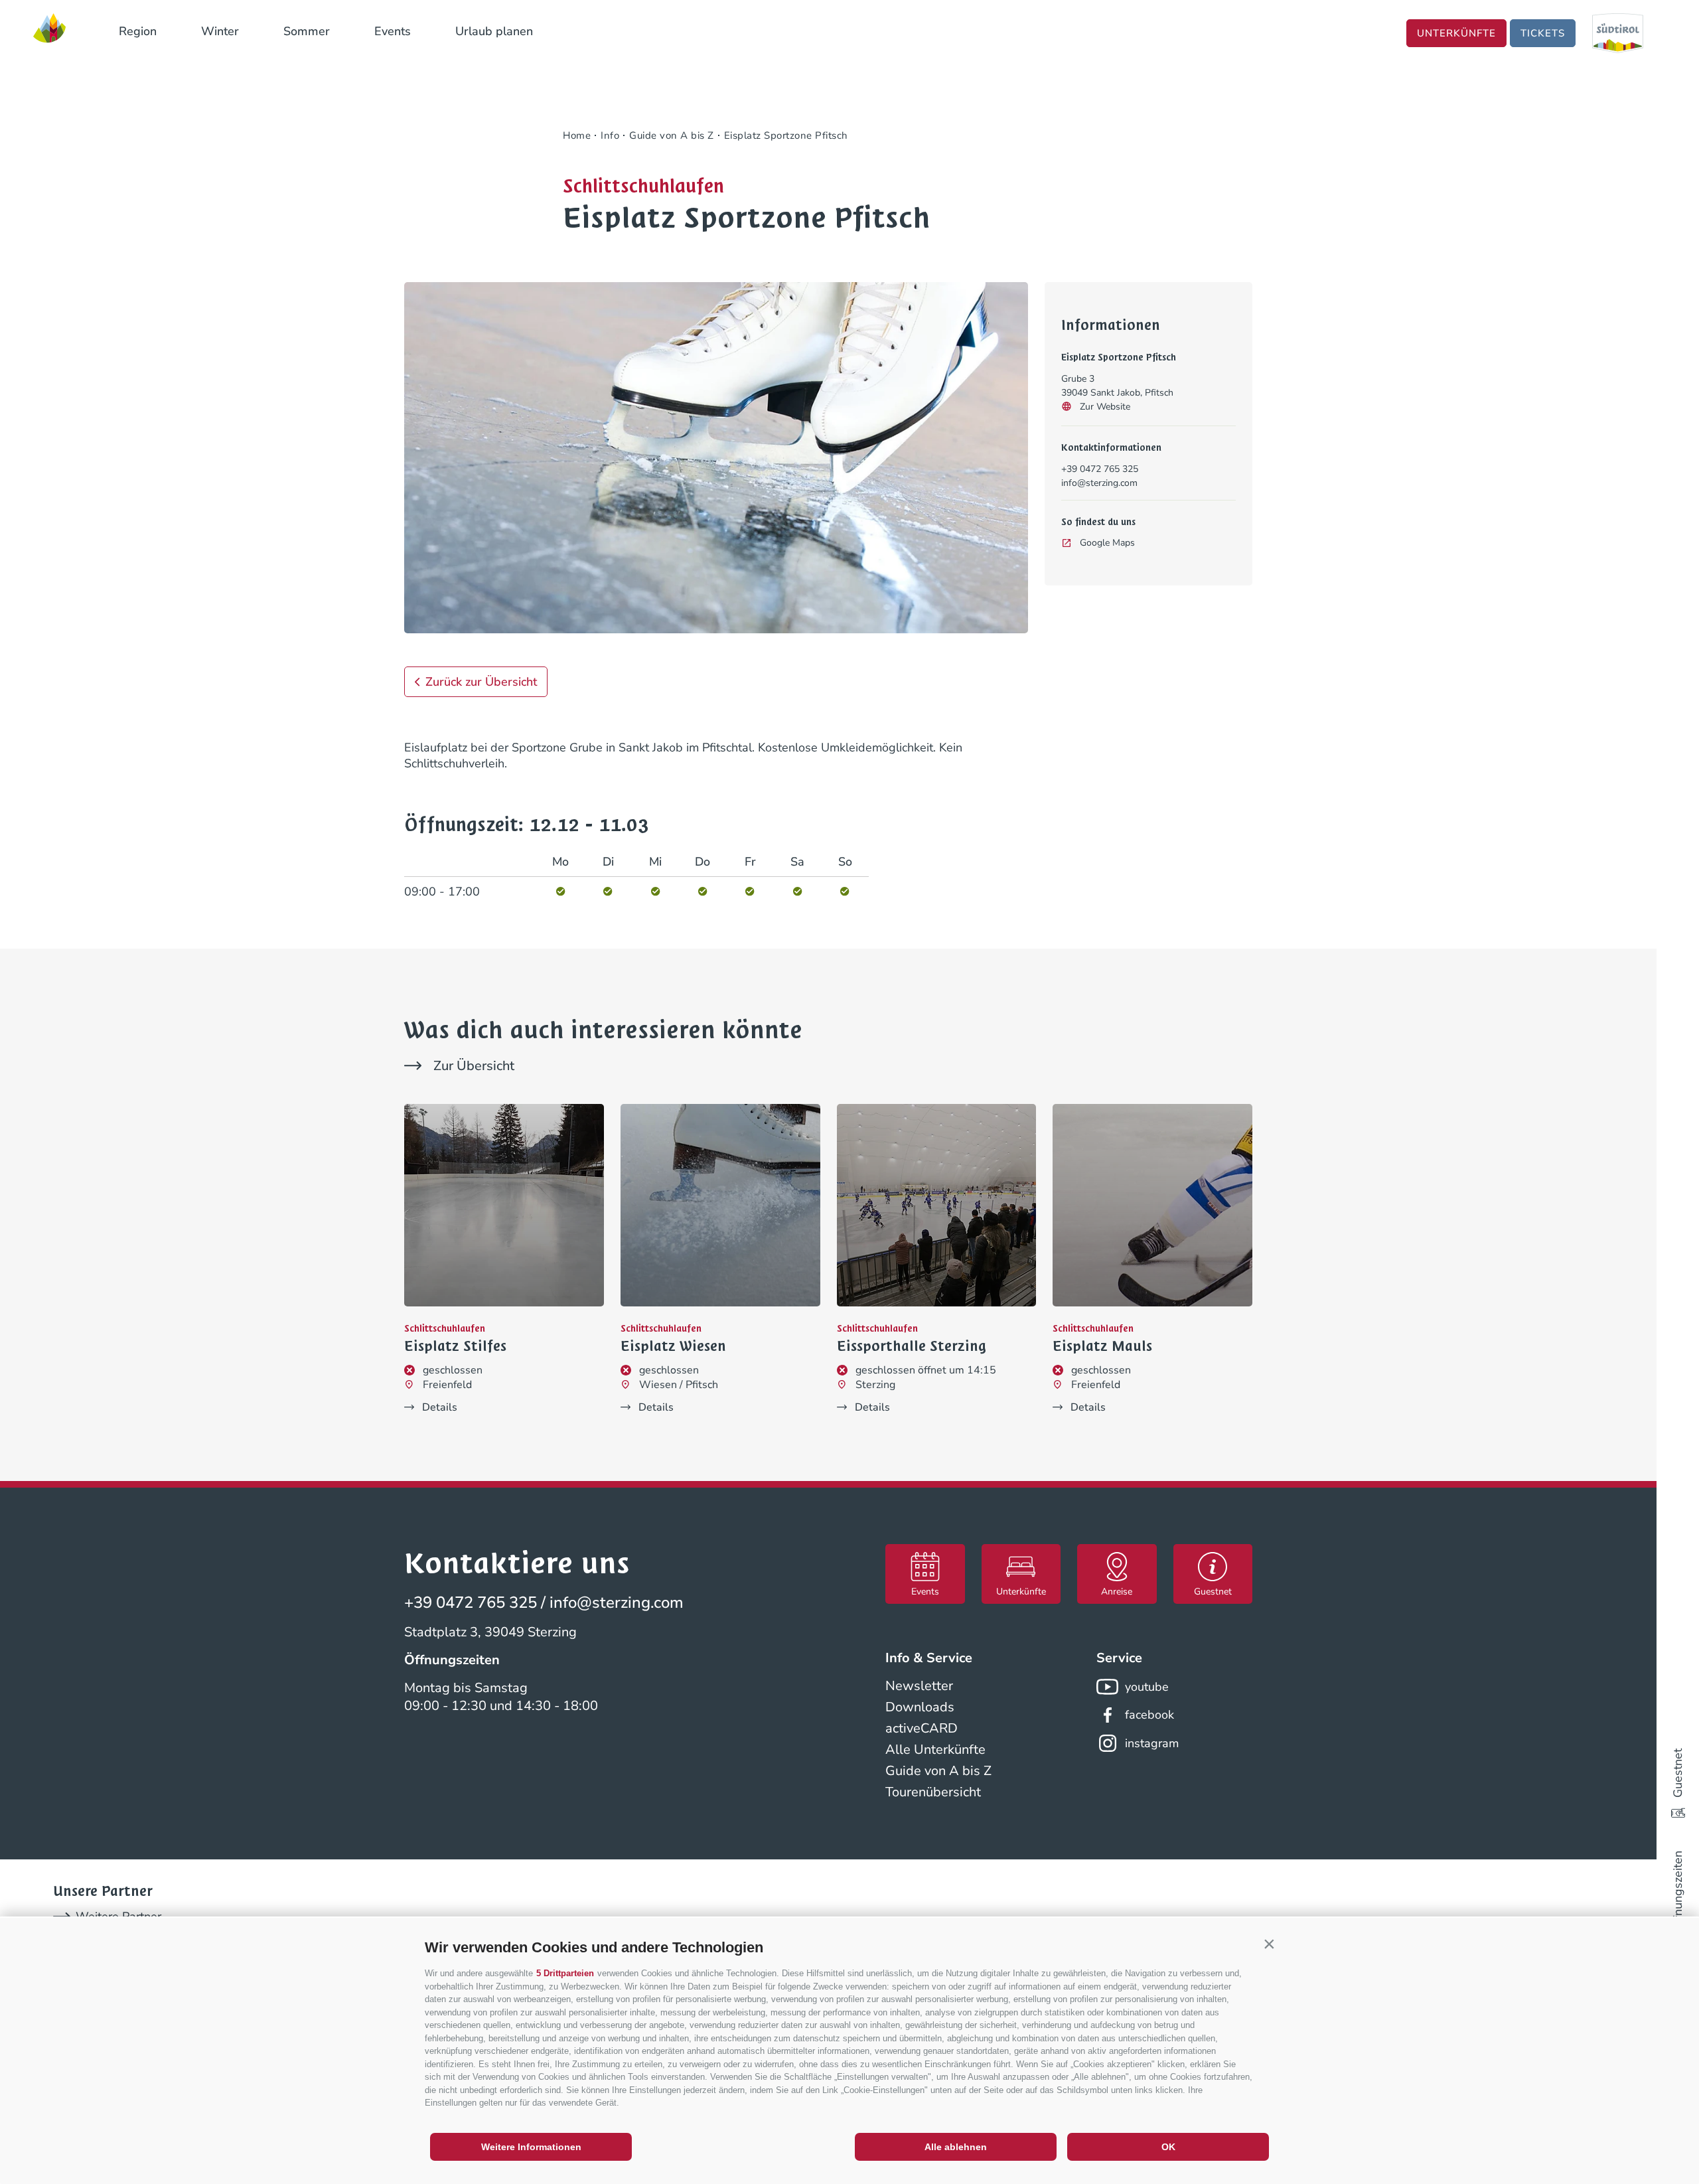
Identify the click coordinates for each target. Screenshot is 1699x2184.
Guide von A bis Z (938, 1771)
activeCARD (922, 1728)
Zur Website (1105, 407)
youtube (1147, 1687)
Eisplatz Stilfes (455, 1346)
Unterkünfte (1456, 33)
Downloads (920, 1707)
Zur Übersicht (474, 1066)
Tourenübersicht (933, 1792)
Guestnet (1678, 1773)
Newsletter (919, 1686)
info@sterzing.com (1099, 483)
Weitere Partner (118, 1916)
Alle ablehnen (956, 2147)
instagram (1152, 1743)
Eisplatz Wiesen (673, 1346)
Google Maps (1107, 543)
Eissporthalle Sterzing (912, 1346)
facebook (1149, 1715)
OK (1168, 2147)
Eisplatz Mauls (1102, 1346)
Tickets (1543, 33)
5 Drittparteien (565, 1973)
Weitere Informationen (531, 2147)
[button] (1269, 1944)
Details (440, 1407)
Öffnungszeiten (1678, 1892)
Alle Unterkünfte (935, 1750)
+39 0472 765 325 (1100, 469)
